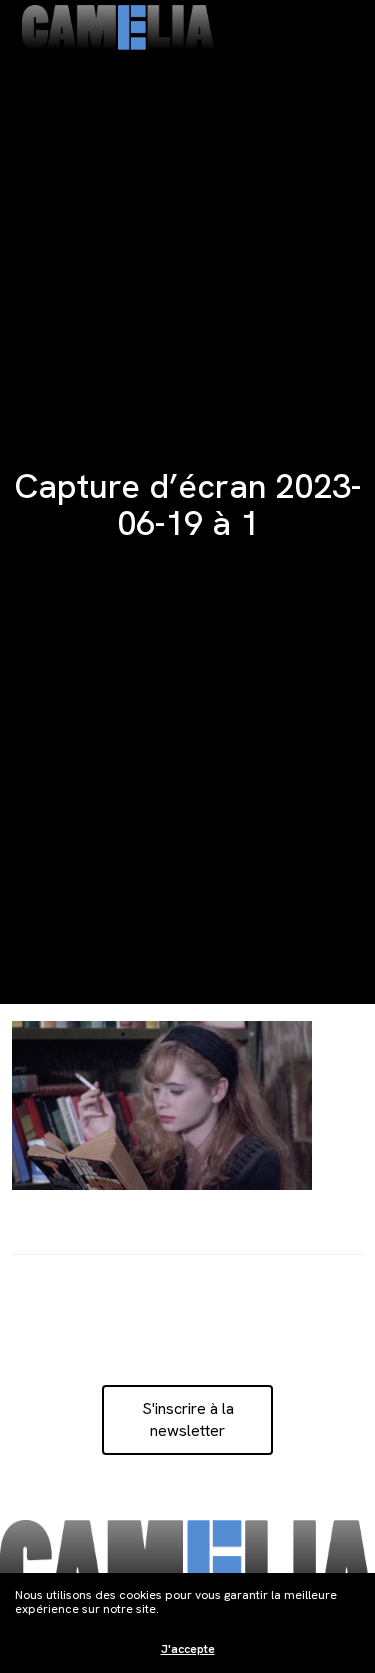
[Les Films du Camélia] (118, 27)
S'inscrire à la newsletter (188, 1419)
